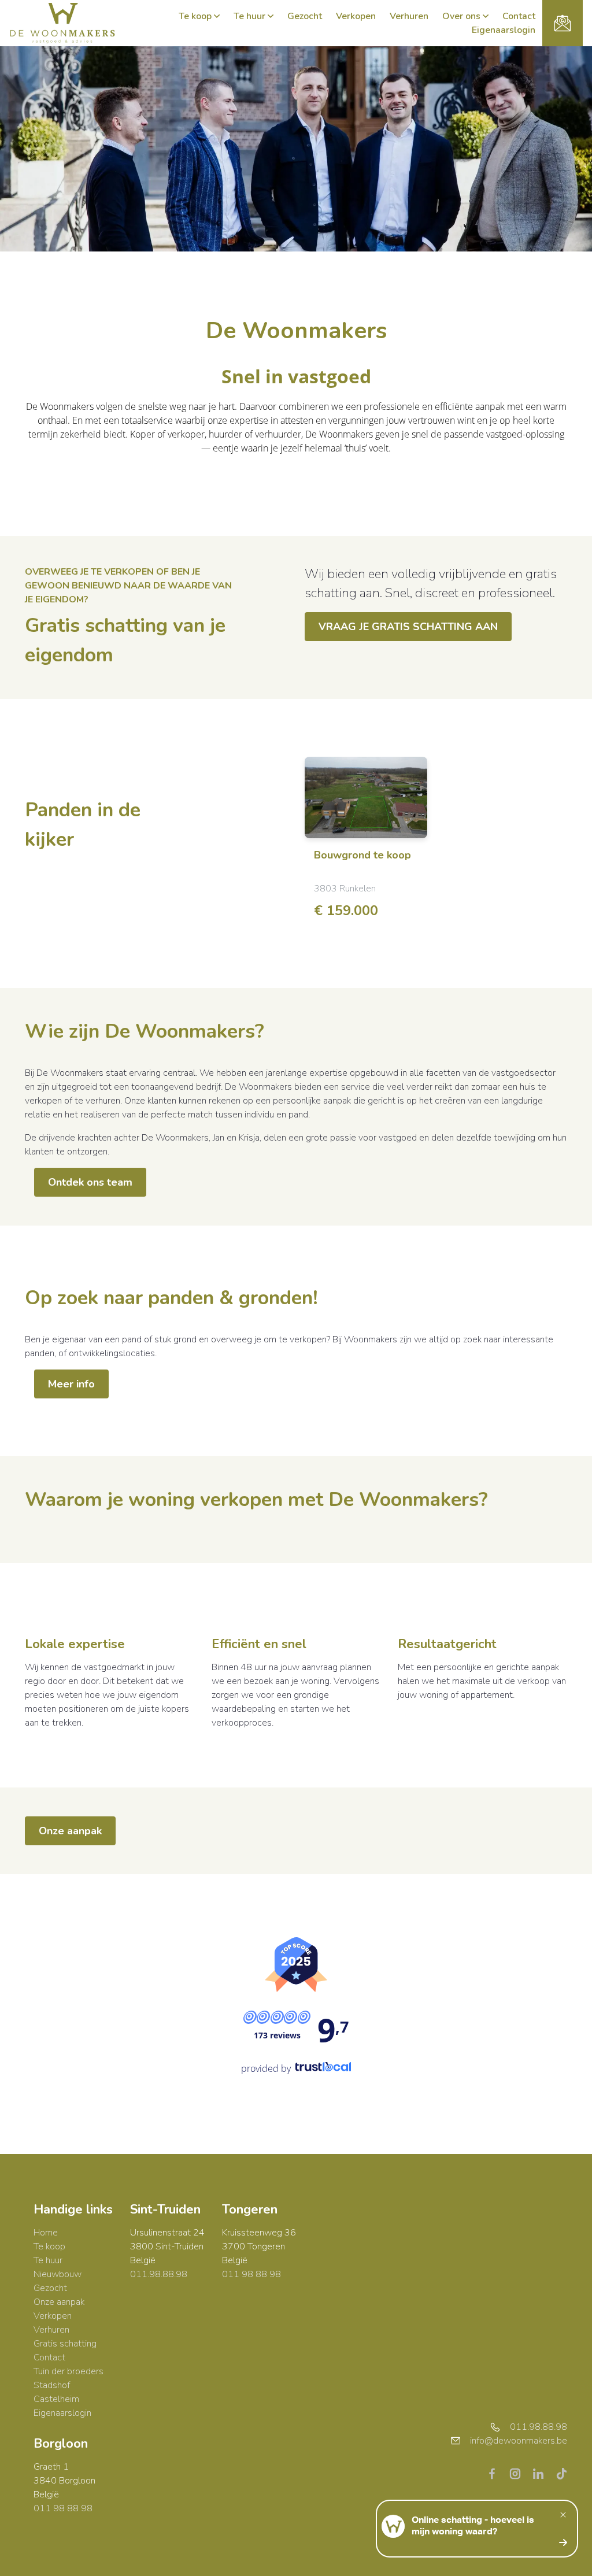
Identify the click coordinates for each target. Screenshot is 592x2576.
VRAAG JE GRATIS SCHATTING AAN (408, 627)
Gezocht (305, 16)
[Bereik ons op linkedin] (543, 2473)
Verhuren (409, 16)
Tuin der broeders (69, 2371)
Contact (519, 16)
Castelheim (56, 2399)
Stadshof (52, 2385)
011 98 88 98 (251, 2274)
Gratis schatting (65, 2344)
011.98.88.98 (159, 2274)
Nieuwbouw (58, 2274)
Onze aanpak (70, 1831)
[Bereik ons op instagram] (520, 2473)
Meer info (71, 1384)
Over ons (461, 16)
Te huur (249, 16)
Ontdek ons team (90, 1182)
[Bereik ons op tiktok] (561, 2473)
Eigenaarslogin (504, 30)
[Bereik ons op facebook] (497, 2473)
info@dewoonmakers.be (519, 2441)
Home (46, 2233)
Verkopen (356, 16)
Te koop (195, 16)
